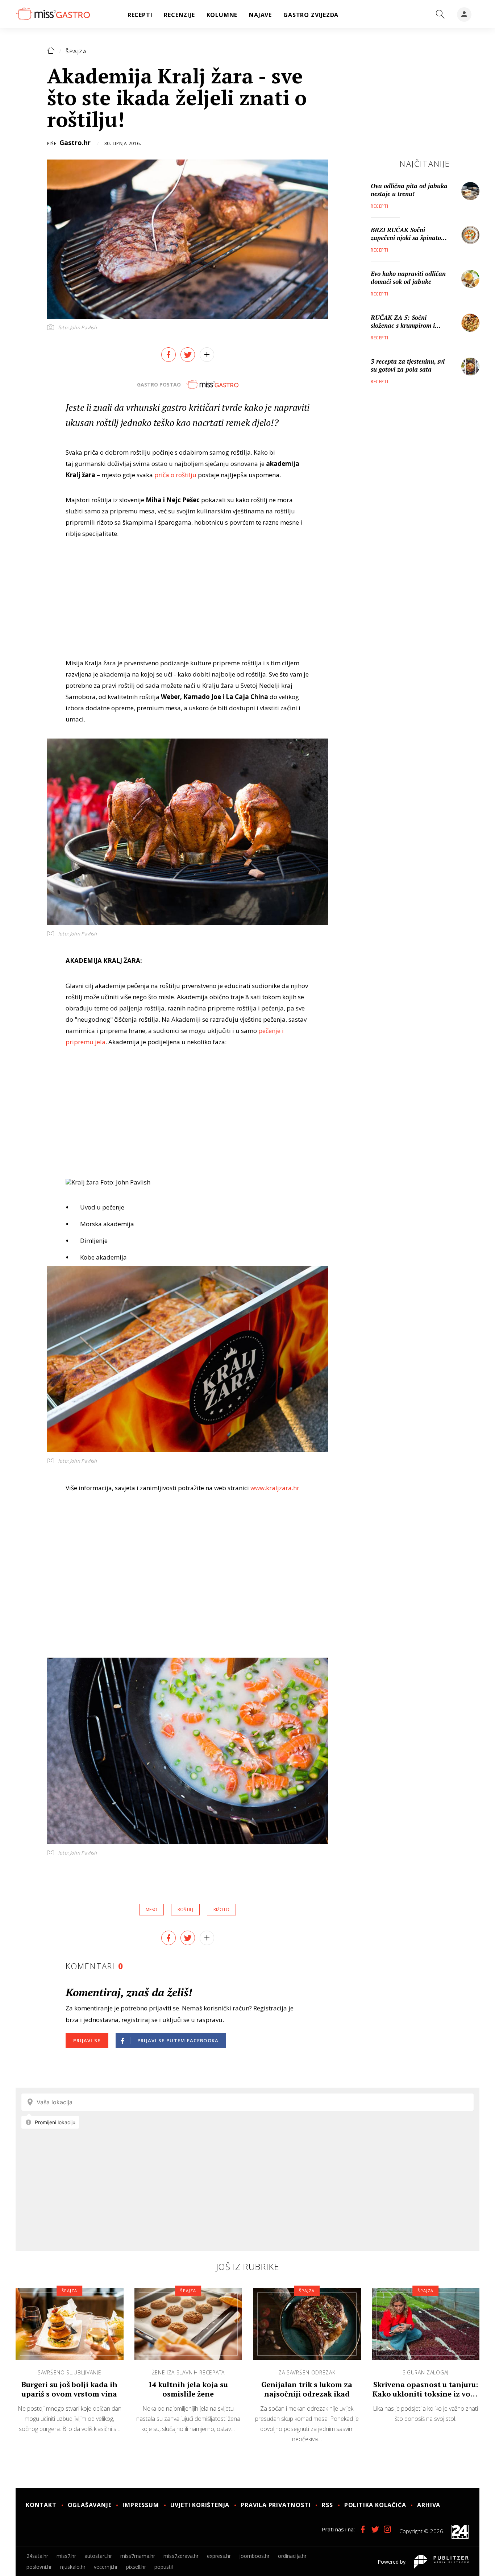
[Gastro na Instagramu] (387, 2529)
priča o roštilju (175, 475)
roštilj (185, 1909)
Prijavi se (87, 2040)
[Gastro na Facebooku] (363, 2529)
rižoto (221, 1909)
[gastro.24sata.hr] (53, 14)
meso (151, 1909)
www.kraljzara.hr (276, 1488)
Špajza (76, 51)
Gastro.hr (75, 142)
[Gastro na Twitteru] (375, 2529)
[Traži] (440, 15)
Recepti (379, 206)
